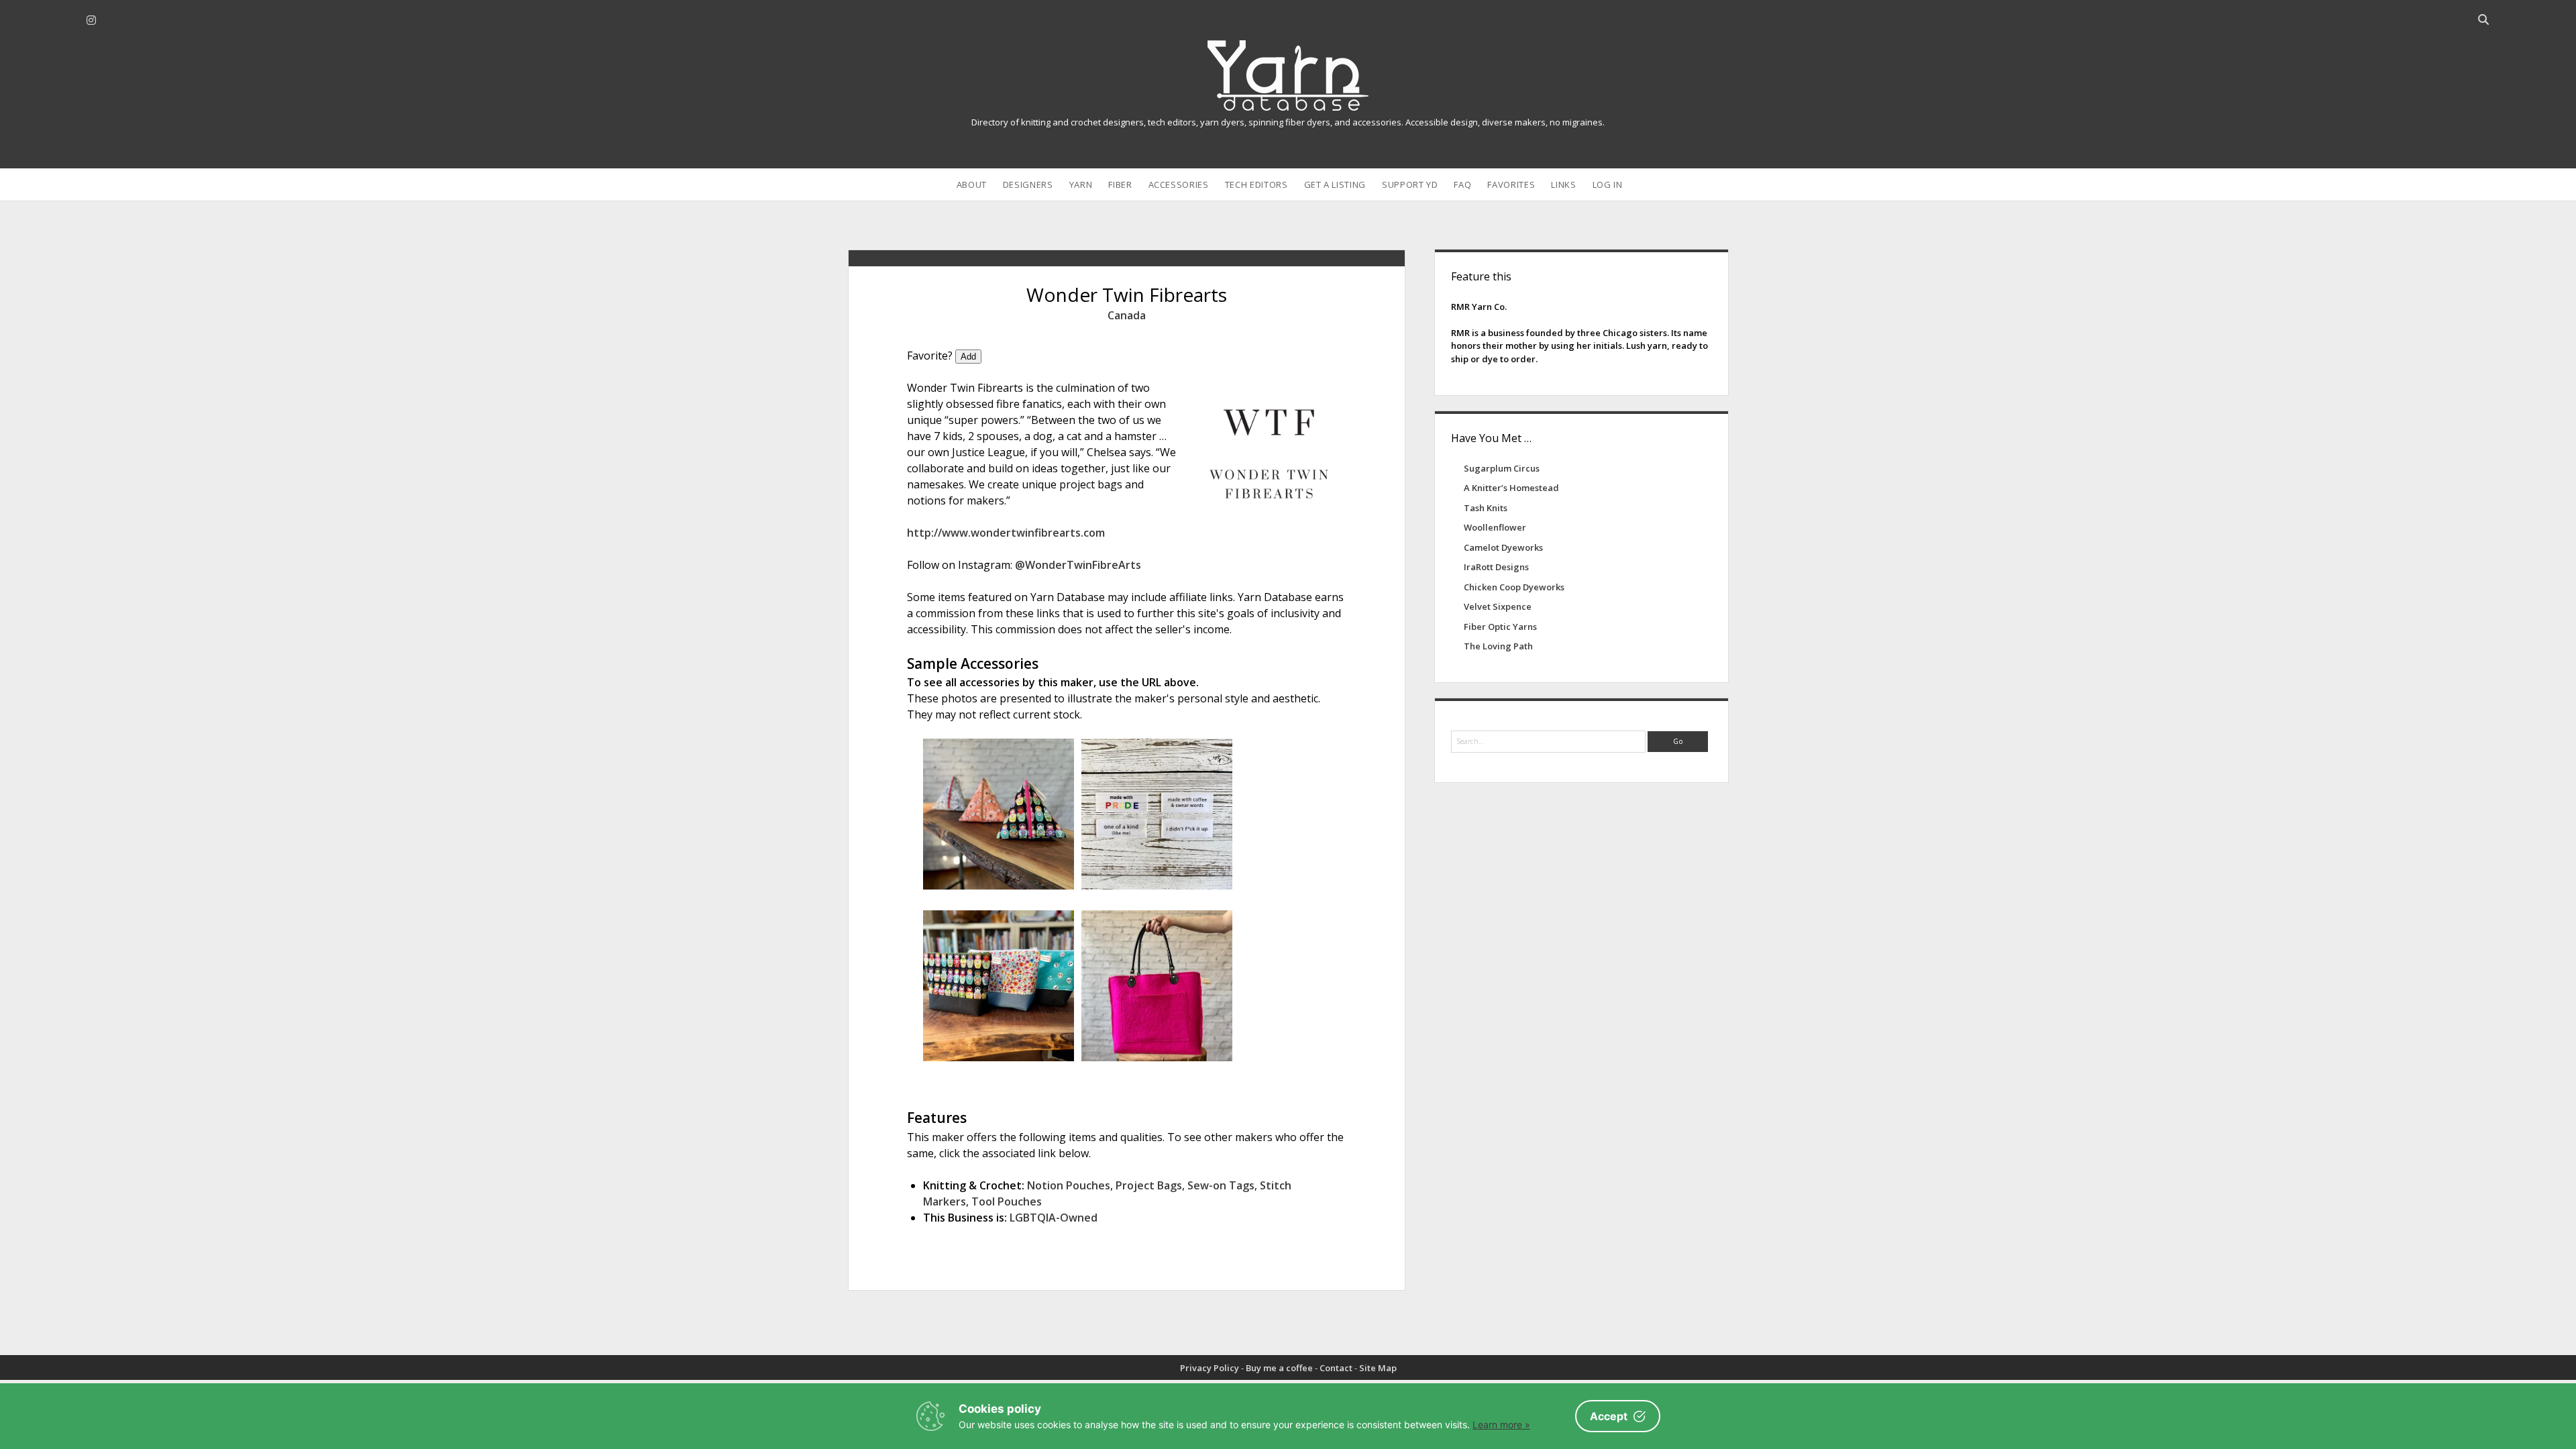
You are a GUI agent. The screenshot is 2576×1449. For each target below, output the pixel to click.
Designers (1028, 184)
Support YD (1410, 184)
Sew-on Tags (1221, 1185)
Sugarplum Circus (1502, 468)
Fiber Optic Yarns (1500, 627)
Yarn (1081, 184)
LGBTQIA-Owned (1054, 1218)
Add (968, 357)
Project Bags (1149, 1185)
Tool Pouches (1007, 1201)
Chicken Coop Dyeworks (1514, 587)
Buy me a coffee (1279, 1368)
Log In (1608, 184)
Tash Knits (1486, 508)
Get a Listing (1335, 184)
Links (1563, 184)
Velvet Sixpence (1498, 606)
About (972, 184)
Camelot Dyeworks (1503, 547)
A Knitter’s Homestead (1511, 488)
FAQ (1462, 184)
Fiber (1120, 184)
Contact (1336, 1368)
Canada (1127, 315)
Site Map (1378, 1368)
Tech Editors (1256, 184)
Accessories (1179, 184)
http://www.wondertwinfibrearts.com (1006, 533)
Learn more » (1501, 1425)
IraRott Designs (1496, 567)
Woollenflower (1495, 527)
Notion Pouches (1069, 1185)
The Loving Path (1498, 646)
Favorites (1511, 184)
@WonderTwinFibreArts (1078, 565)
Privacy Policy (1210, 1368)
